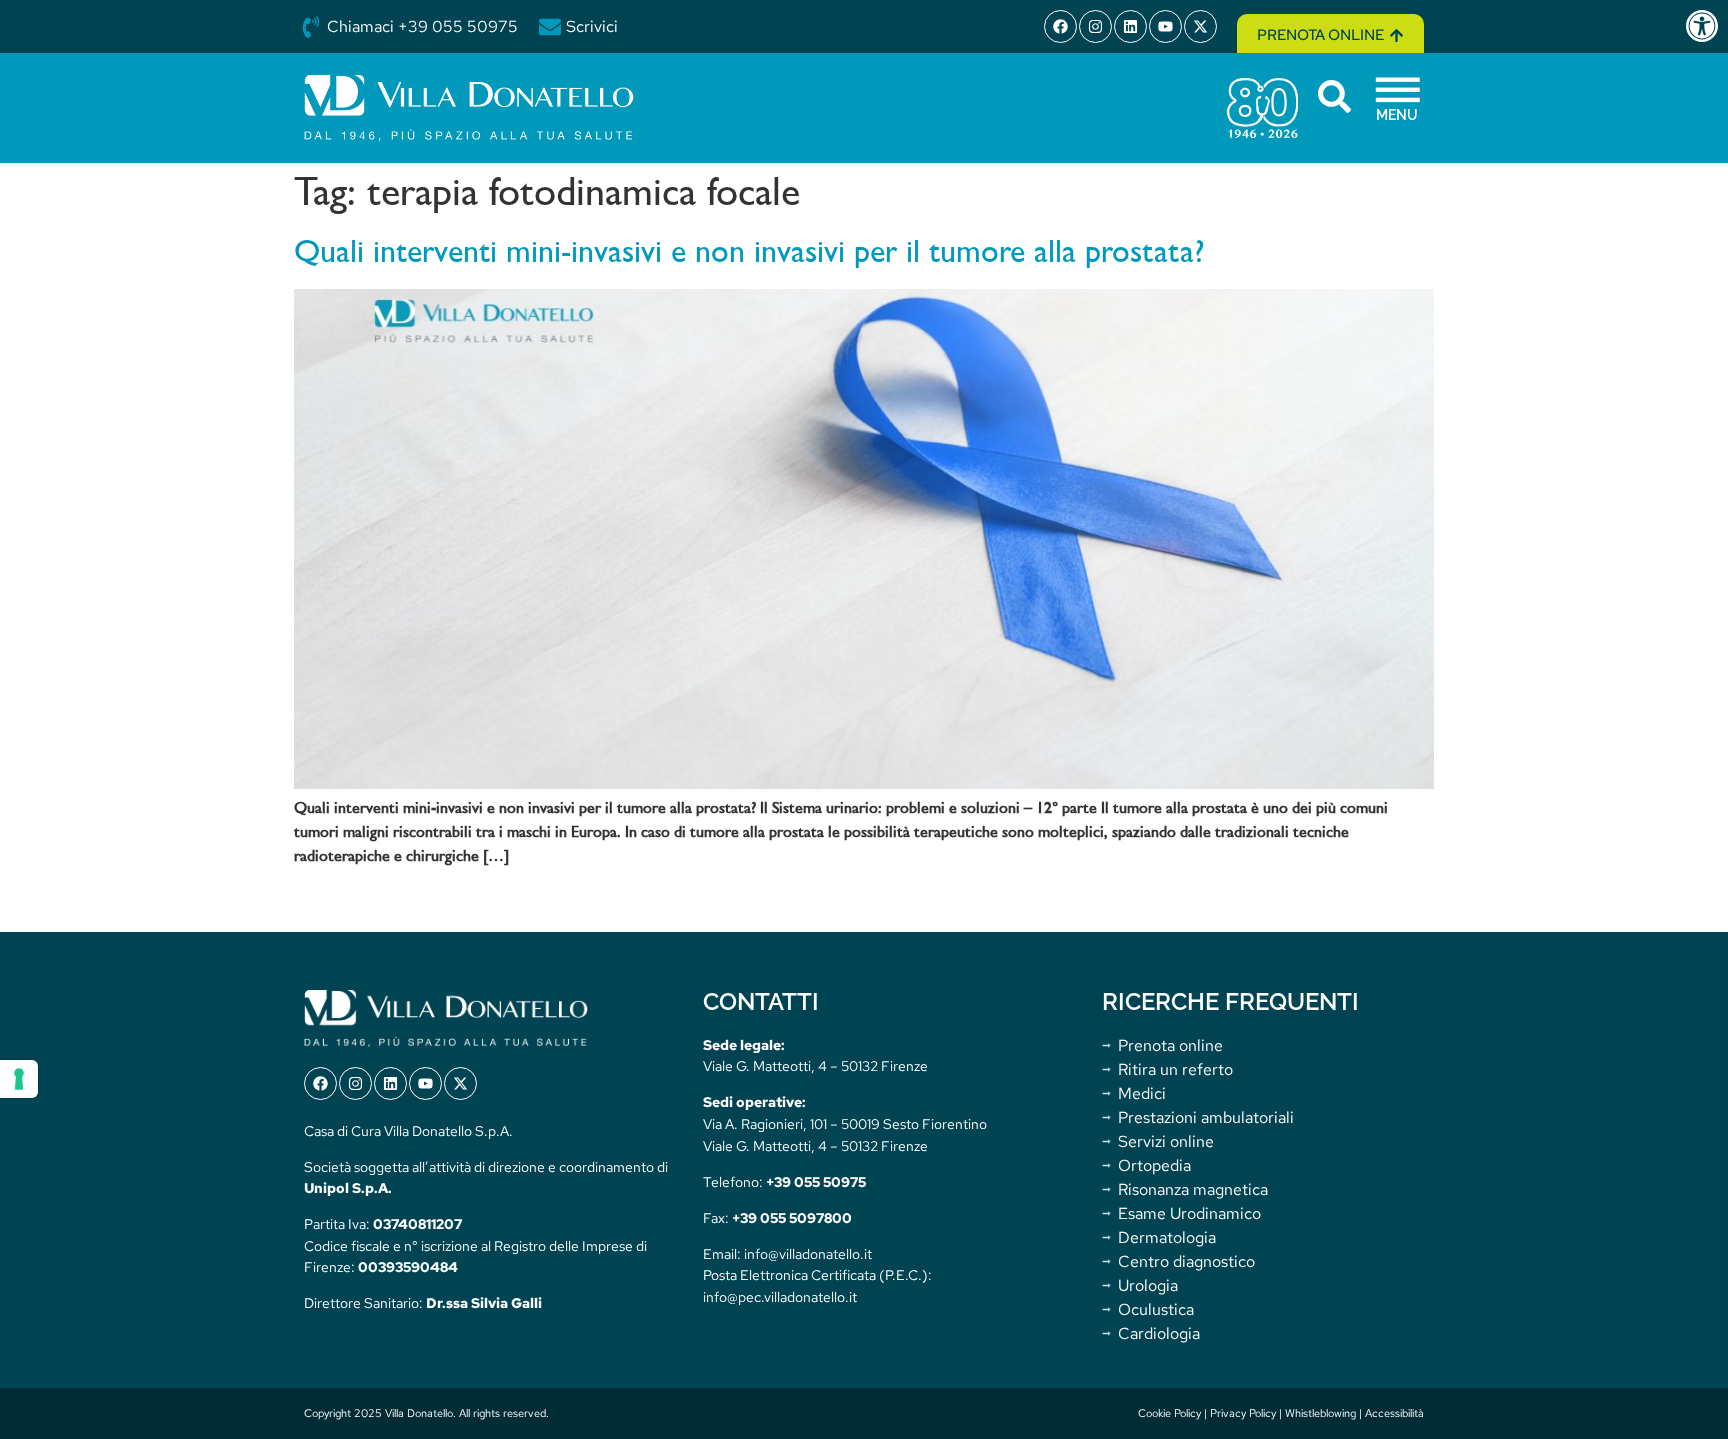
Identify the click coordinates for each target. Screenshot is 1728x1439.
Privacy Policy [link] (1243, 1413)
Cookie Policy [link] (1169, 1413)
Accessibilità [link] (1394, 1413)
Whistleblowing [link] (1320, 1413)
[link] (1706, 26)
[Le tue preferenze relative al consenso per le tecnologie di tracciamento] (19, 1079)
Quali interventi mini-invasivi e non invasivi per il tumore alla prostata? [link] (749, 254)
